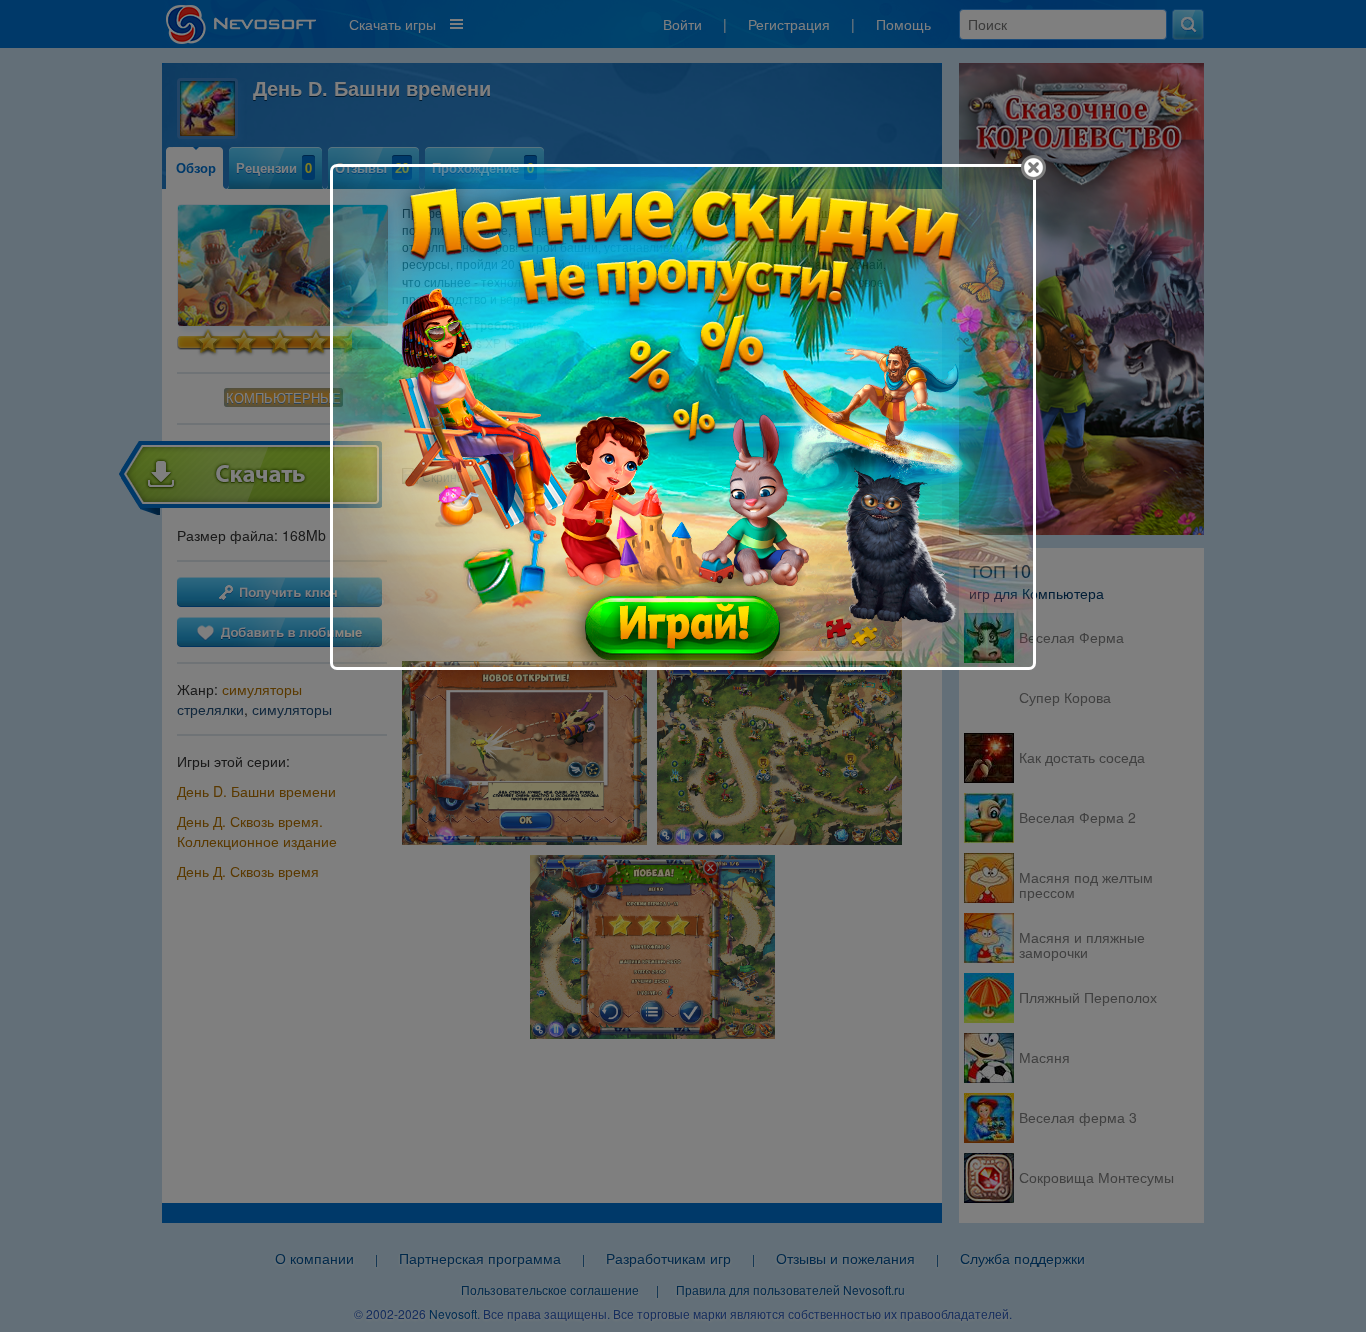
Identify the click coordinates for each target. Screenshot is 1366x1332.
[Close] (1033, 167)
